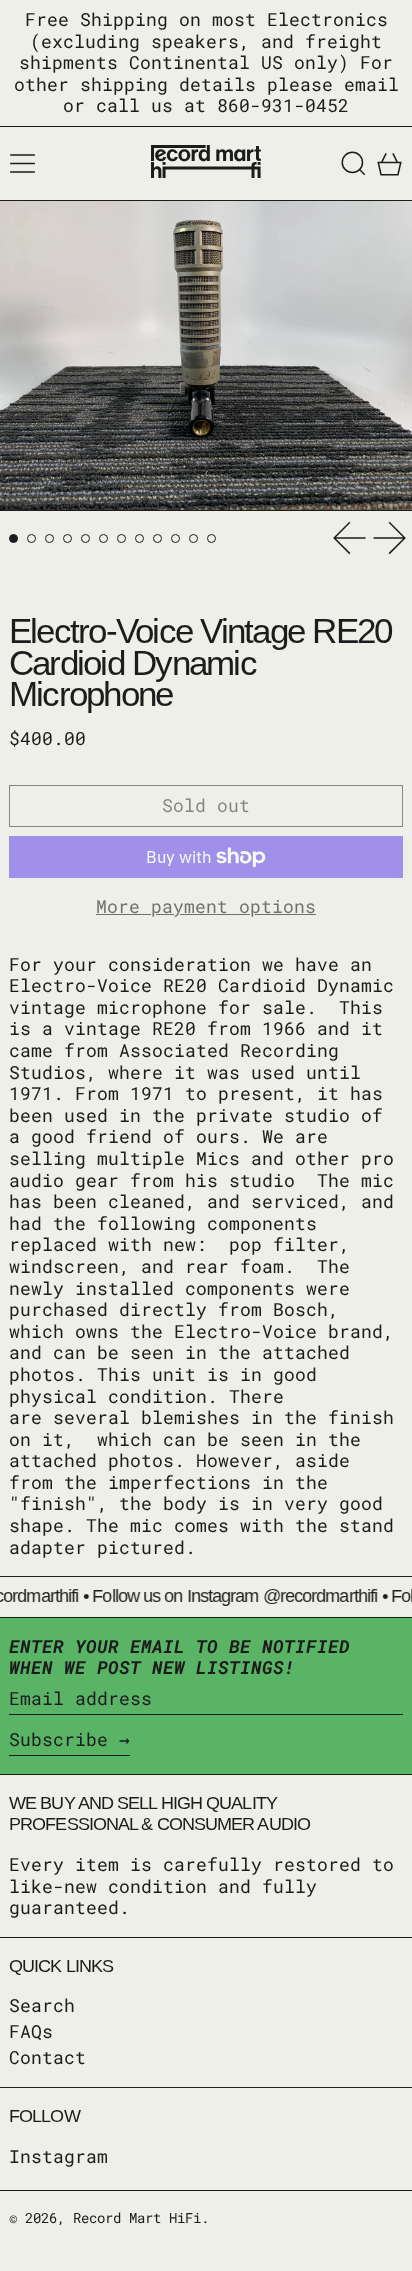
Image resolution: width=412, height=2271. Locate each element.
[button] (353, 163)
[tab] (13, 538)
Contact (47, 2057)
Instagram (58, 2157)
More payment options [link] (206, 907)
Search (42, 2005)
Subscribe (58, 1739)
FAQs (31, 2031)
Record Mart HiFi (137, 2217)
